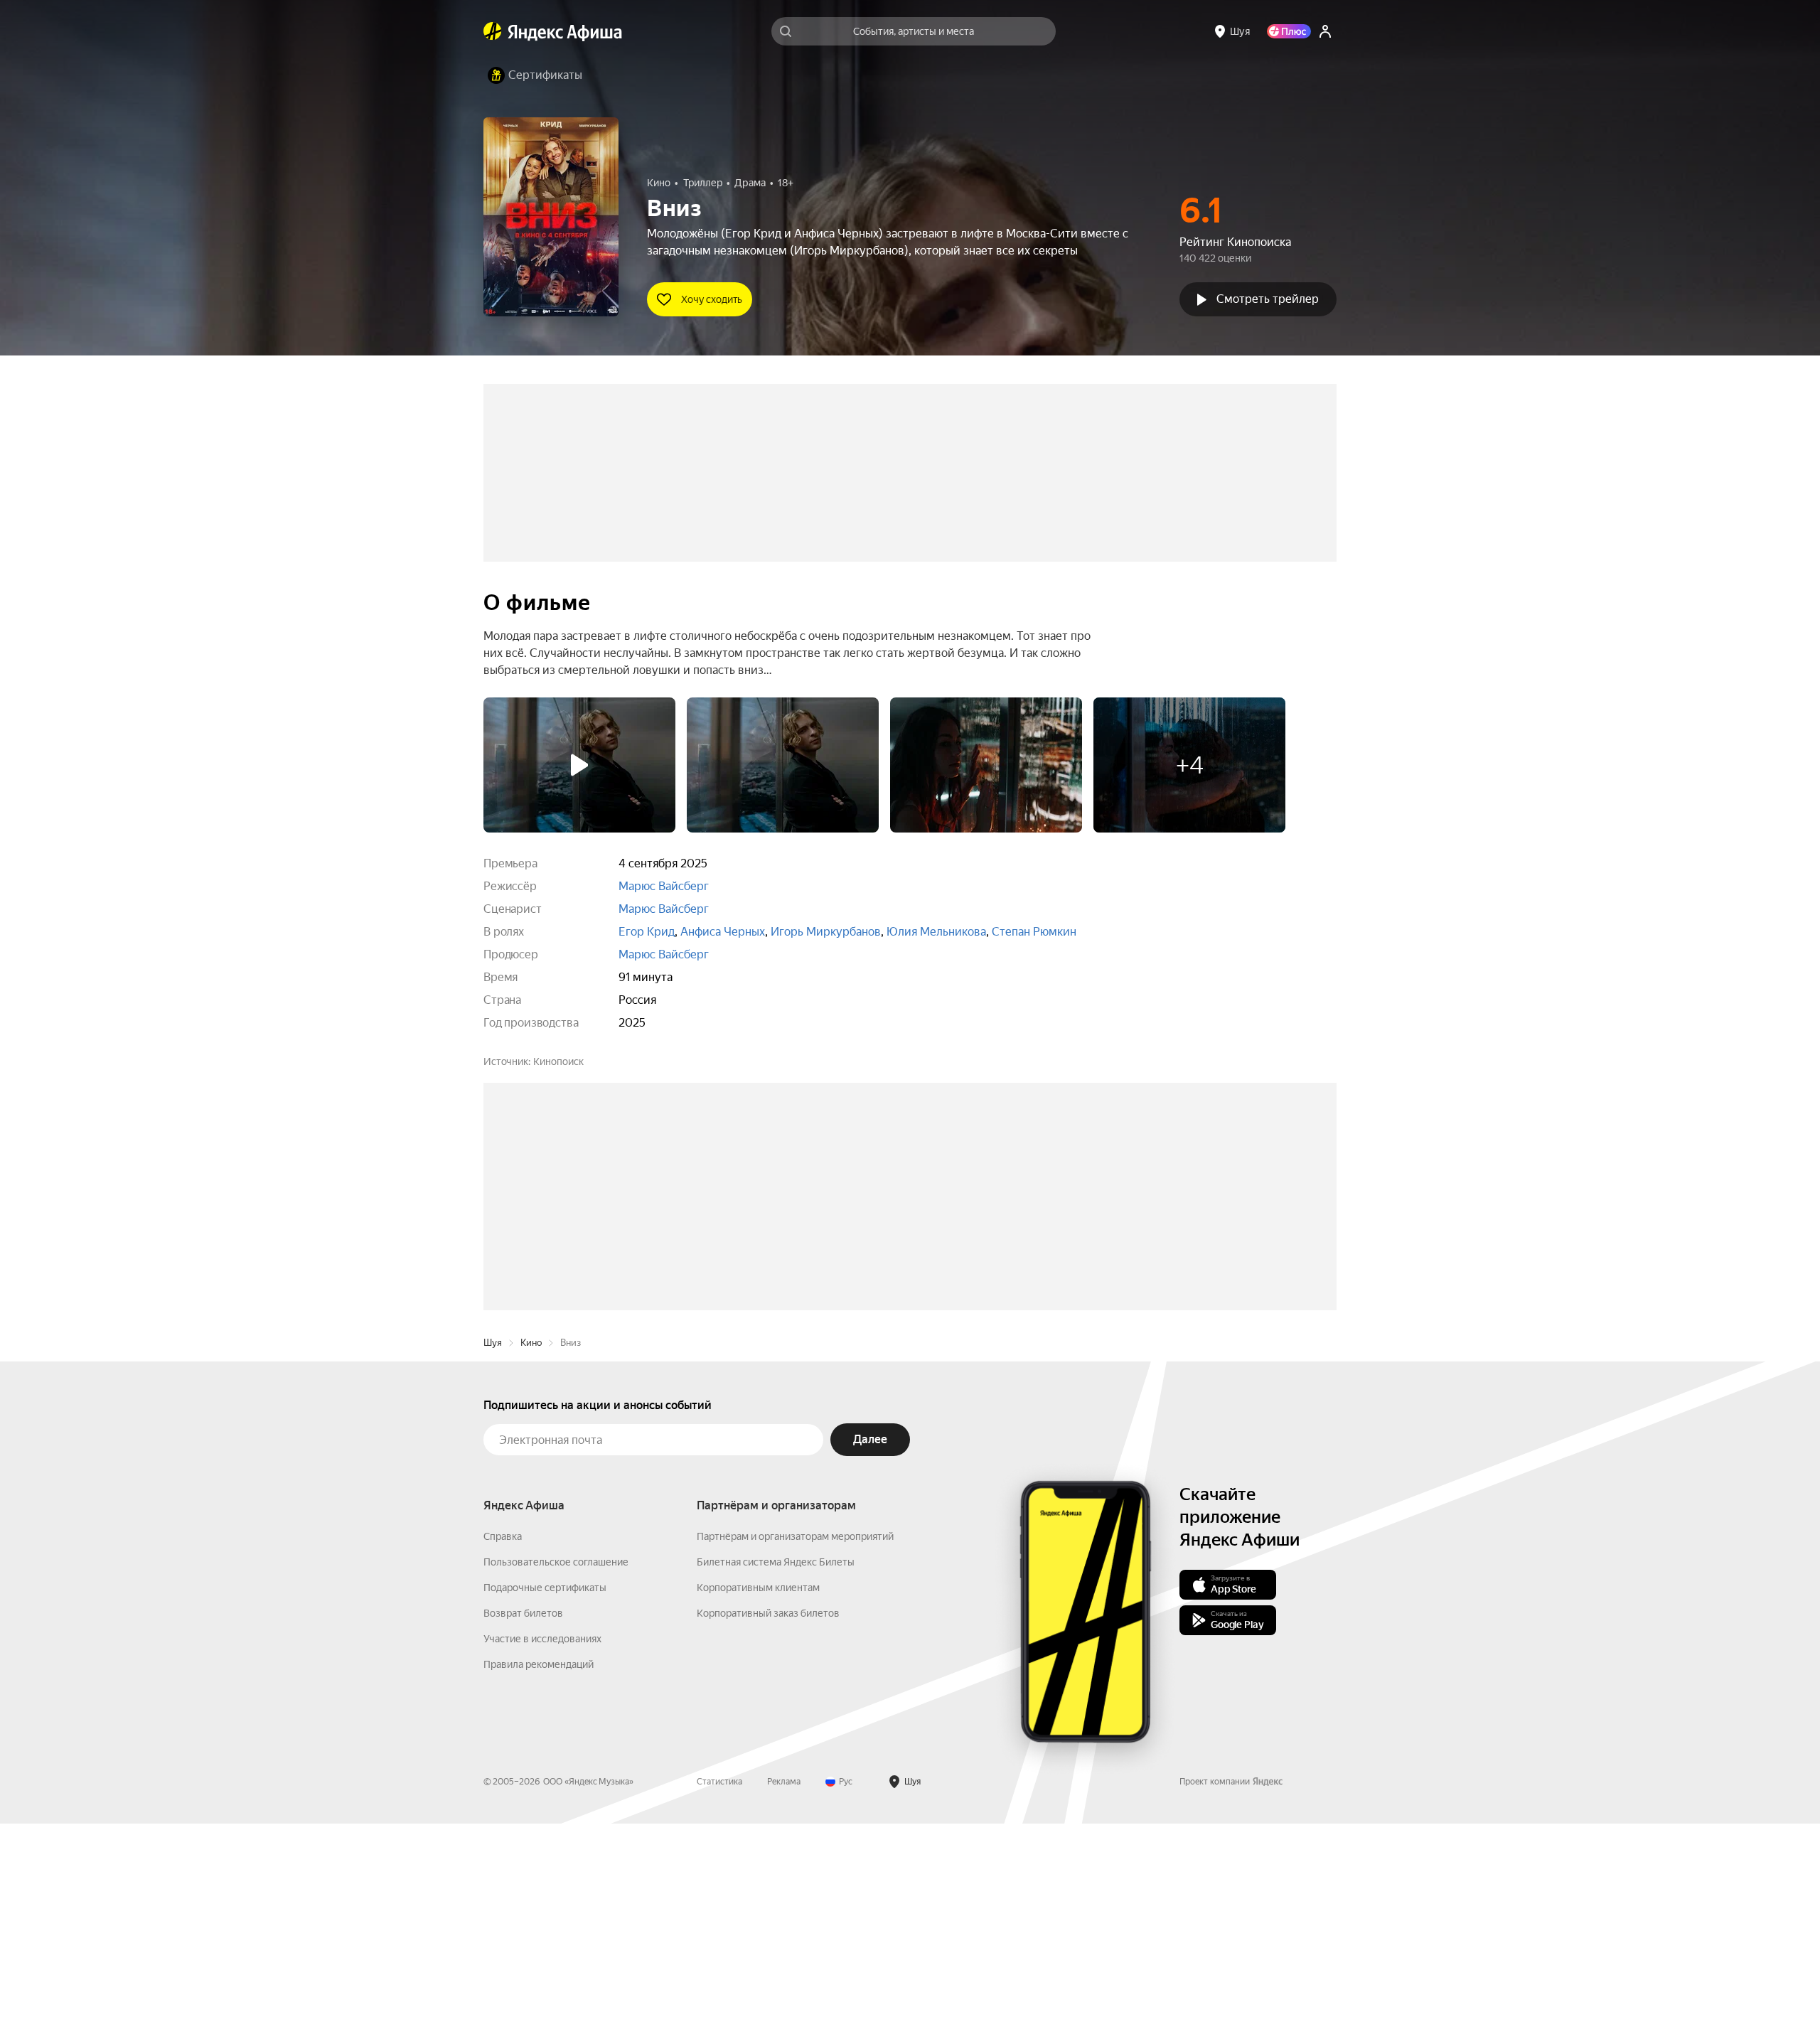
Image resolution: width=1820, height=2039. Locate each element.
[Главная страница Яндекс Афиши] (493, 31)
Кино (531, 1558)
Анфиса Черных (723, 932)
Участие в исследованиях (542, 1854)
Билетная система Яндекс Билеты (776, 1777)
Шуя (493, 1558)
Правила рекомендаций (539, 1880)
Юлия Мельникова (936, 932)
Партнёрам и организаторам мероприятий (795, 1752)
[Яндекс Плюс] (1289, 31)
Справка (503, 1752)
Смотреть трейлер (1268, 299)
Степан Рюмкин (1034, 932)
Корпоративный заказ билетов (768, 1829)
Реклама (784, 1997)
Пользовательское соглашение (556, 1777)
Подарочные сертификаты (545, 1803)
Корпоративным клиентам (758, 1803)
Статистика (719, 1997)
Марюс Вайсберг (664, 886)
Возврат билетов (523, 1829)
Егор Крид (647, 932)
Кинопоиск (558, 1061)
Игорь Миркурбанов (826, 932)
